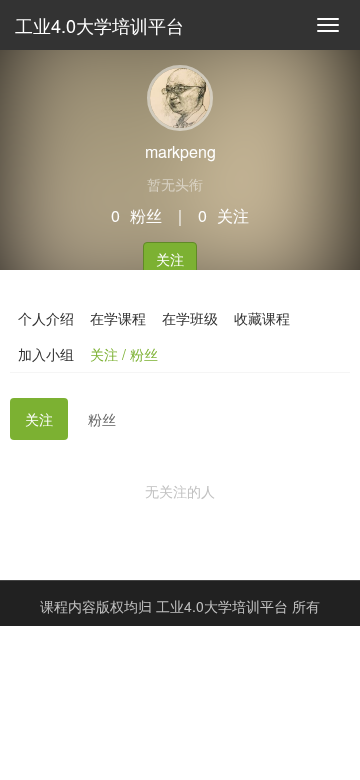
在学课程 (118, 318)
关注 (170, 259)
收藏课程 (262, 318)
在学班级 (190, 318)
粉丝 (102, 419)
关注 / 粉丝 (124, 354)
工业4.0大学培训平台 (99, 25)
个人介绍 (46, 318)
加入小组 (46, 354)
